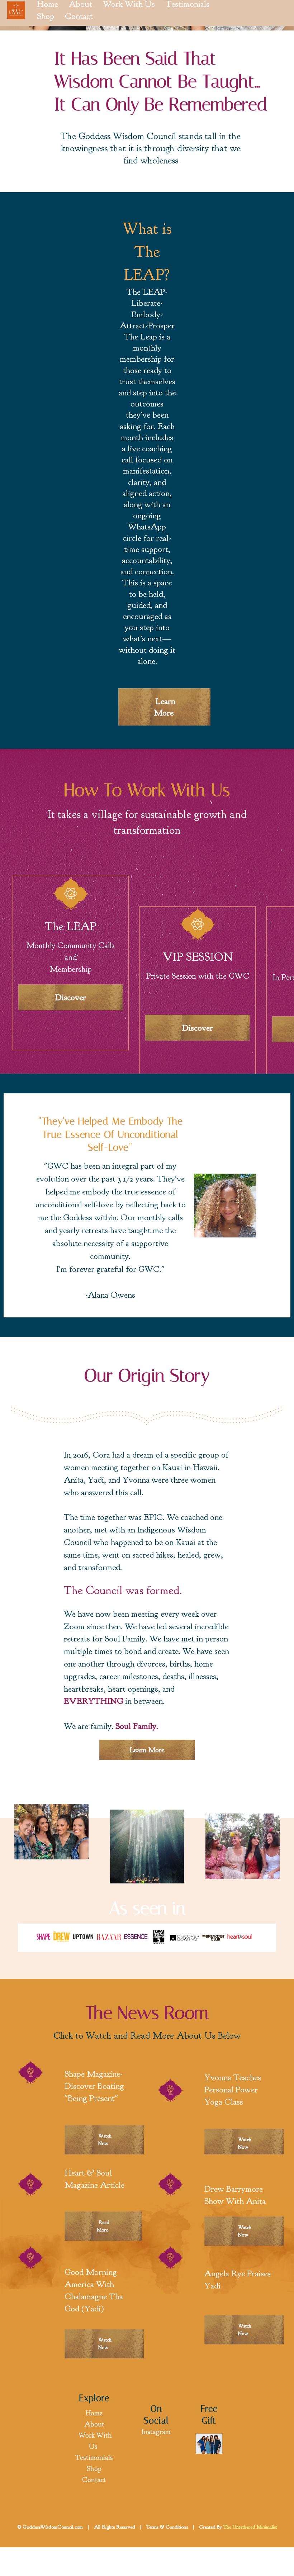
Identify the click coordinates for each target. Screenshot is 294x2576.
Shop (46, 16)
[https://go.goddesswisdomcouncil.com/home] (209, 2443)
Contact (79, 16)
